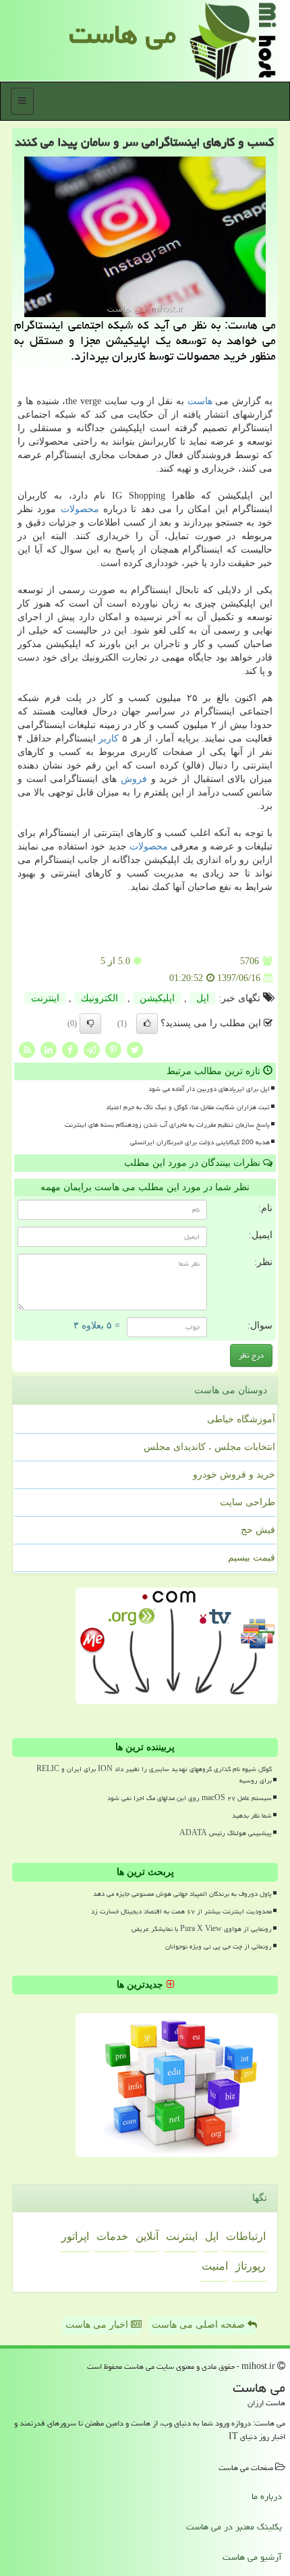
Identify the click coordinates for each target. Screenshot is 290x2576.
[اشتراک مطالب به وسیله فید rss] (27, 1049)
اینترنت (45, 998)
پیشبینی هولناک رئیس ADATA (226, 1833)
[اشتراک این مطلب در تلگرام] (92, 1049)
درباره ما (267, 2496)
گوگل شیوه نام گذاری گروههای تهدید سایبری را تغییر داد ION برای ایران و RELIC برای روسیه (154, 1775)
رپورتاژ (251, 2266)
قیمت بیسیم (252, 1558)
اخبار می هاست (98, 2325)
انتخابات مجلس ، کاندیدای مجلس (209, 1447)
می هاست (122, 34)
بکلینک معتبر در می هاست (234, 2527)
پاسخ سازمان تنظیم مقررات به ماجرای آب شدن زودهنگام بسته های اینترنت (167, 1125)
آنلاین (147, 2236)
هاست (200, 401)
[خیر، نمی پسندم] (90, 1024)
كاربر (109, 738)
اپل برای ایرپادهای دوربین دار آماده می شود (209, 1089)
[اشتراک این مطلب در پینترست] (113, 1049)
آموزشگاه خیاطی (241, 1419)
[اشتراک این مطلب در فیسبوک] (70, 1049)
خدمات (112, 2236)
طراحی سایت (248, 1502)
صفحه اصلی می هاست (200, 2325)
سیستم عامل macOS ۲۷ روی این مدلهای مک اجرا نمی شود (190, 1798)
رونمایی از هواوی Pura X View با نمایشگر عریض (202, 1929)
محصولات (80, 509)
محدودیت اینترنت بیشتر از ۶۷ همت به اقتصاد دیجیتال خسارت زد (181, 1911)
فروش (134, 779)
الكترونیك (99, 998)
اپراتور (75, 2236)
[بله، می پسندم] (147, 1024)
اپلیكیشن (157, 998)
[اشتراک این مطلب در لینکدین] (49, 1049)
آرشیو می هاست (252, 2557)
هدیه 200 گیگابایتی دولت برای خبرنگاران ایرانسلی (200, 1142)
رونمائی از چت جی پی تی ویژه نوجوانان (219, 1947)
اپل (203, 998)
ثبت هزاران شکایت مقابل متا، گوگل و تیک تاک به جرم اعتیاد (188, 1107)
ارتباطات (246, 2236)
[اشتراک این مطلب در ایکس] (135, 1049)
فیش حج (258, 1530)
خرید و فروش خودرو (234, 1475)
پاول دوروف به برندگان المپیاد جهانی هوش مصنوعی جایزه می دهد (182, 1894)
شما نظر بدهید (252, 1816)
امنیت (215, 2266)
